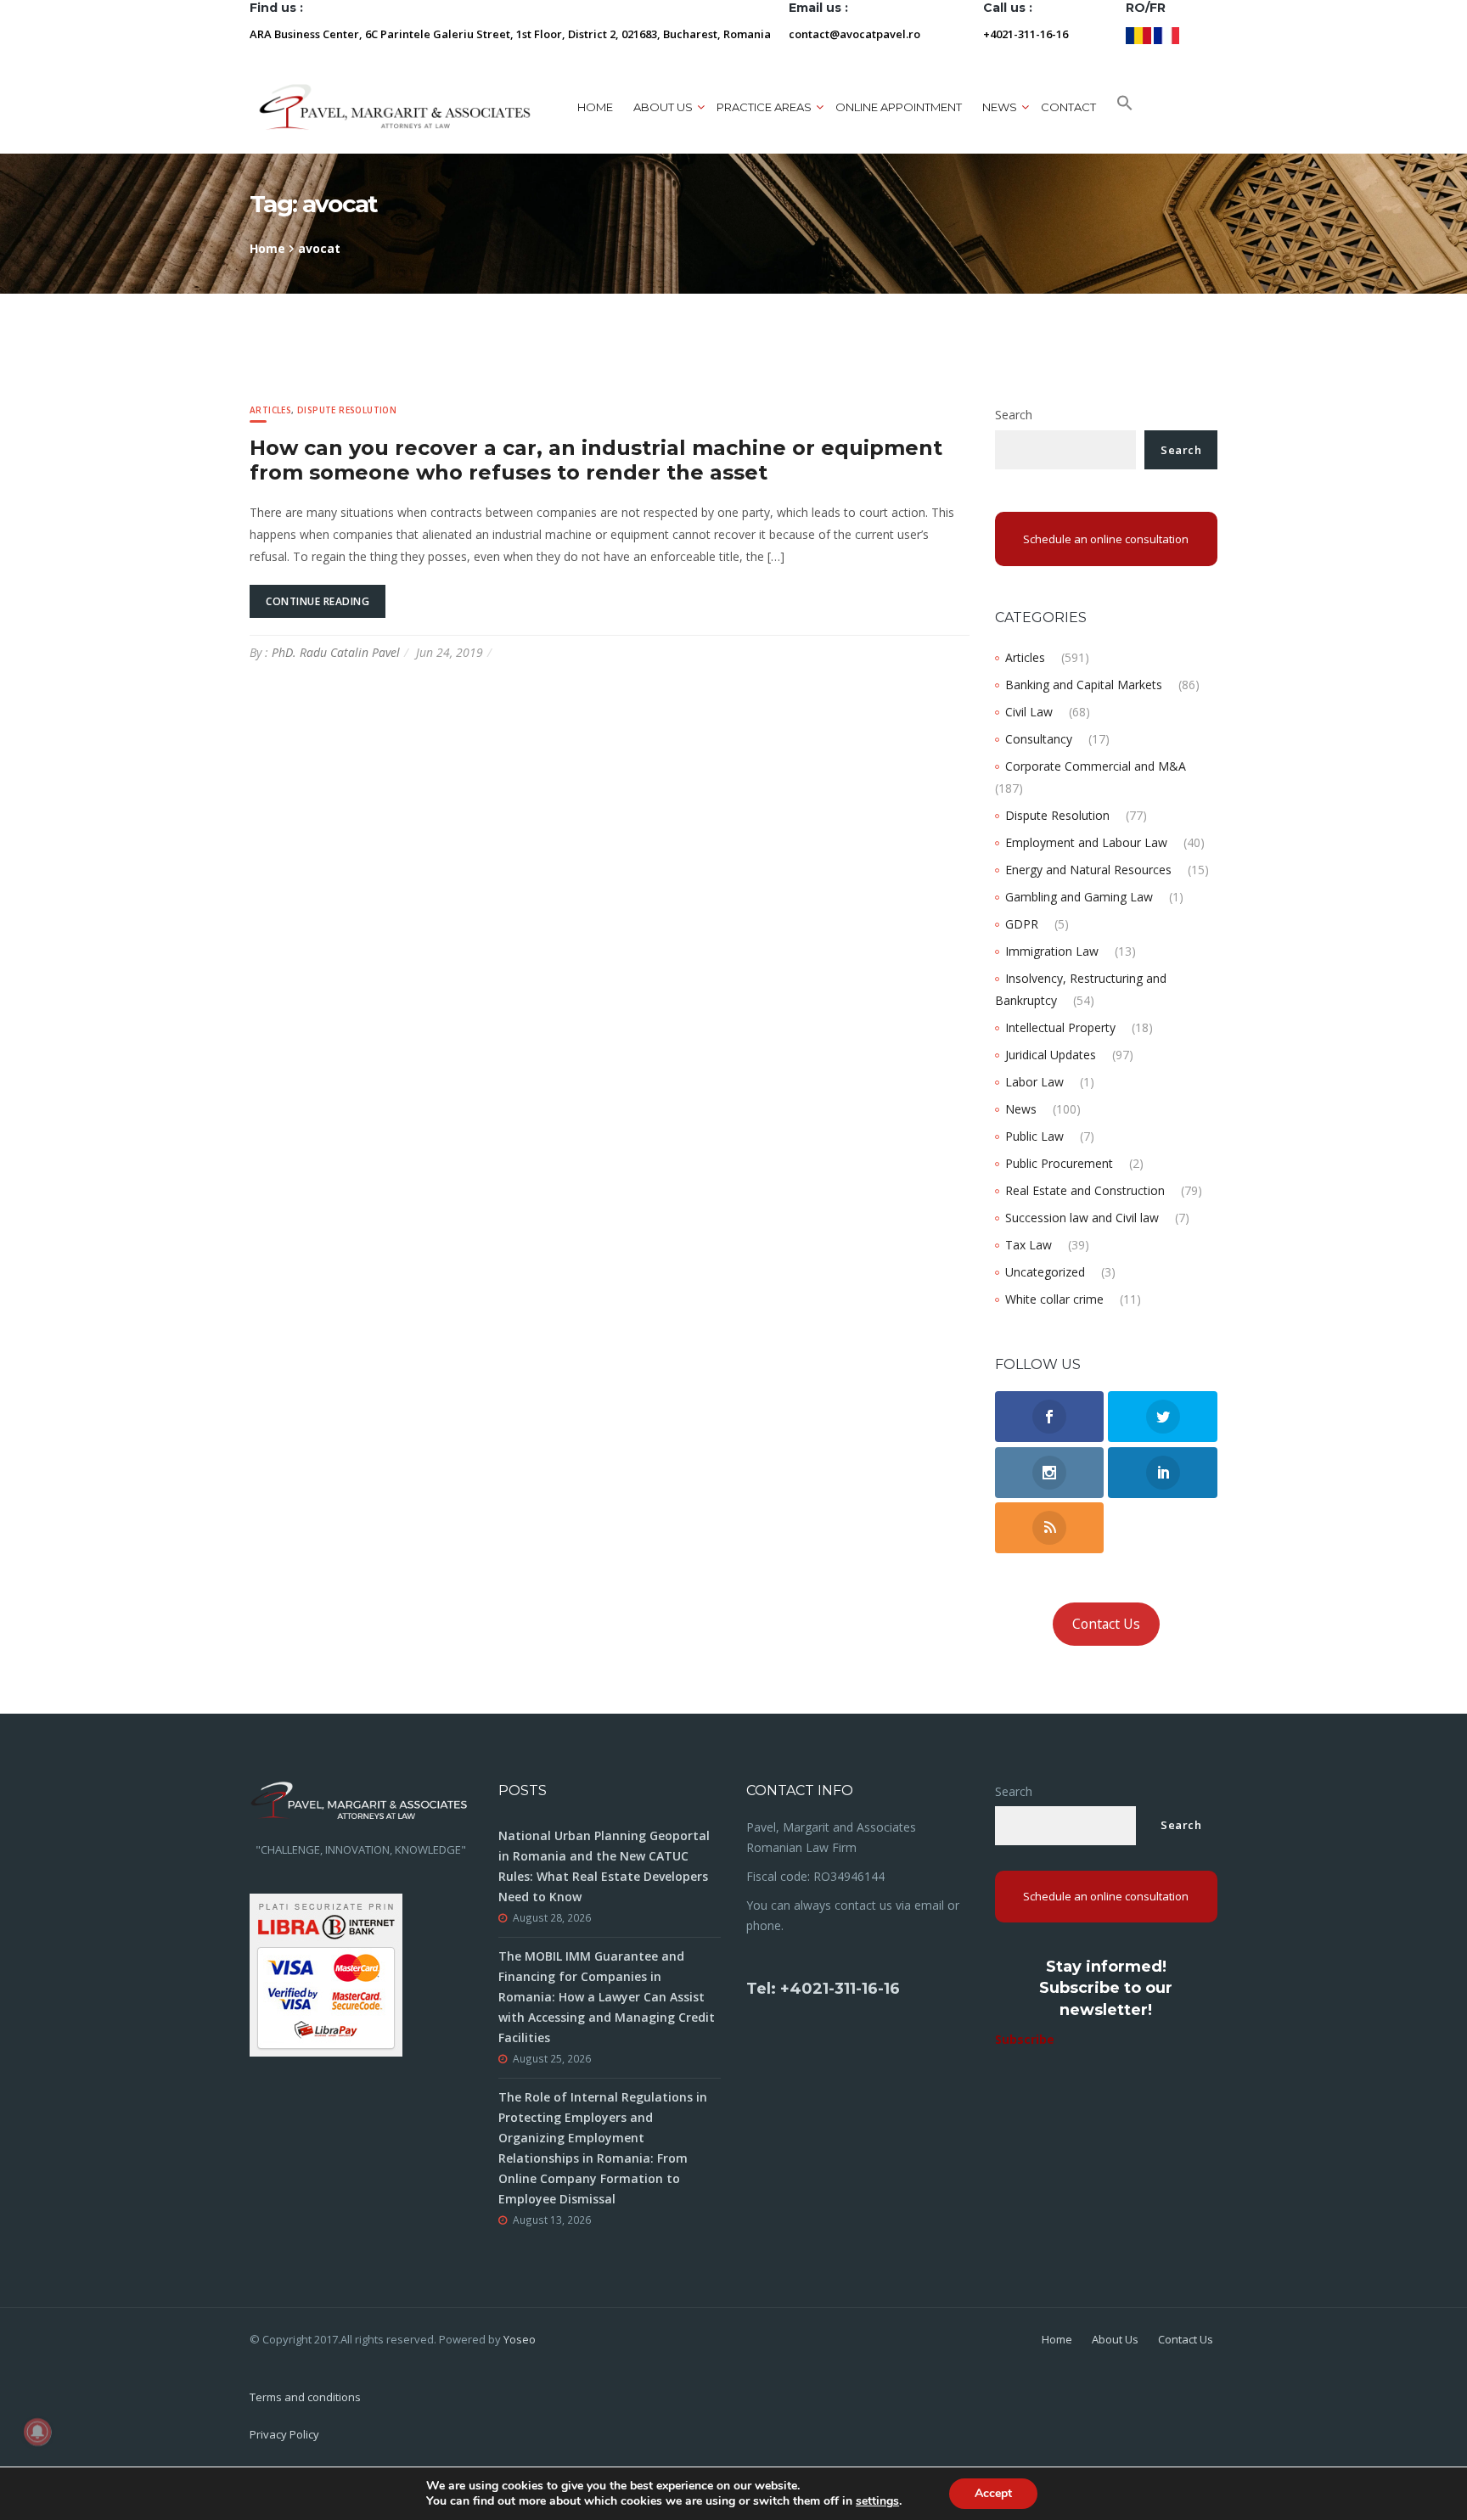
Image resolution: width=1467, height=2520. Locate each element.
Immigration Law (1052, 951)
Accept (993, 2493)
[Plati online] (326, 1973)
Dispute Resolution (347, 410)
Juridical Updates (1051, 1055)
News (1021, 1109)
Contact (1068, 107)
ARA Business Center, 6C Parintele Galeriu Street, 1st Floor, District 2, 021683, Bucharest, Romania (510, 34)
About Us (1115, 2339)
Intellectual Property (1060, 1027)
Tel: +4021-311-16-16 (823, 1989)
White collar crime (1054, 1299)
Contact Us (1106, 1624)
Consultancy (1039, 739)
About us (663, 107)
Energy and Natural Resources (1088, 870)
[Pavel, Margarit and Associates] (395, 107)
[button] (1125, 107)
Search (1014, 415)
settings (877, 2501)
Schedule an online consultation (1106, 539)
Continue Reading (318, 601)
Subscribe (1025, 2039)
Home (595, 107)
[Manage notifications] (37, 2432)
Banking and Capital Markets (1084, 685)
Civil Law (1029, 712)
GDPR (1022, 924)
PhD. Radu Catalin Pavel (336, 652)
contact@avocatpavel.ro (854, 34)
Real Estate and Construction (1085, 1190)
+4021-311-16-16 (1026, 34)
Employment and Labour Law (1086, 842)
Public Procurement (1059, 1163)
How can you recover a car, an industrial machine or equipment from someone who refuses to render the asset (596, 460)
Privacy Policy (284, 2434)
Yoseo (520, 2339)
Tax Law (1029, 1245)
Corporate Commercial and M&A (1096, 766)
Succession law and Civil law (1082, 1218)
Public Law (1034, 1136)
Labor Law (1034, 1082)
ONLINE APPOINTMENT (899, 107)
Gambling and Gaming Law (1079, 897)
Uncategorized (1045, 1272)
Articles (270, 410)
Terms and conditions (305, 2397)
